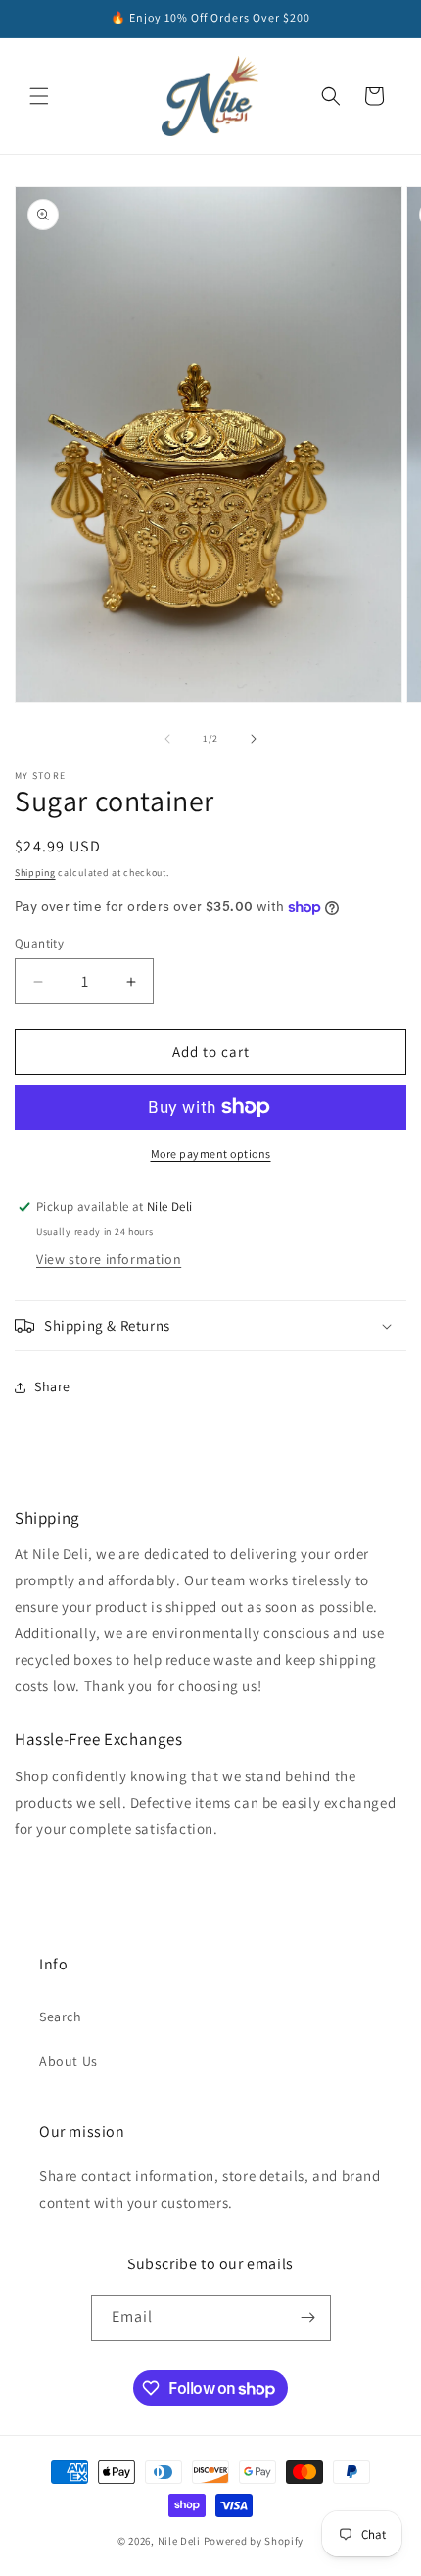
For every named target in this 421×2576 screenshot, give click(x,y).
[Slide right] (254, 739)
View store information (109, 1259)
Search (61, 2017)
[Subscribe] (308, 2318)
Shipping (35, 873)
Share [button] (52, 1386)
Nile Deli (181, 2541)
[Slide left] (167, 739)
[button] (39, 96)
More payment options (211, 1154)
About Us (69, 2061)
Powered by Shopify (254, 2541)
